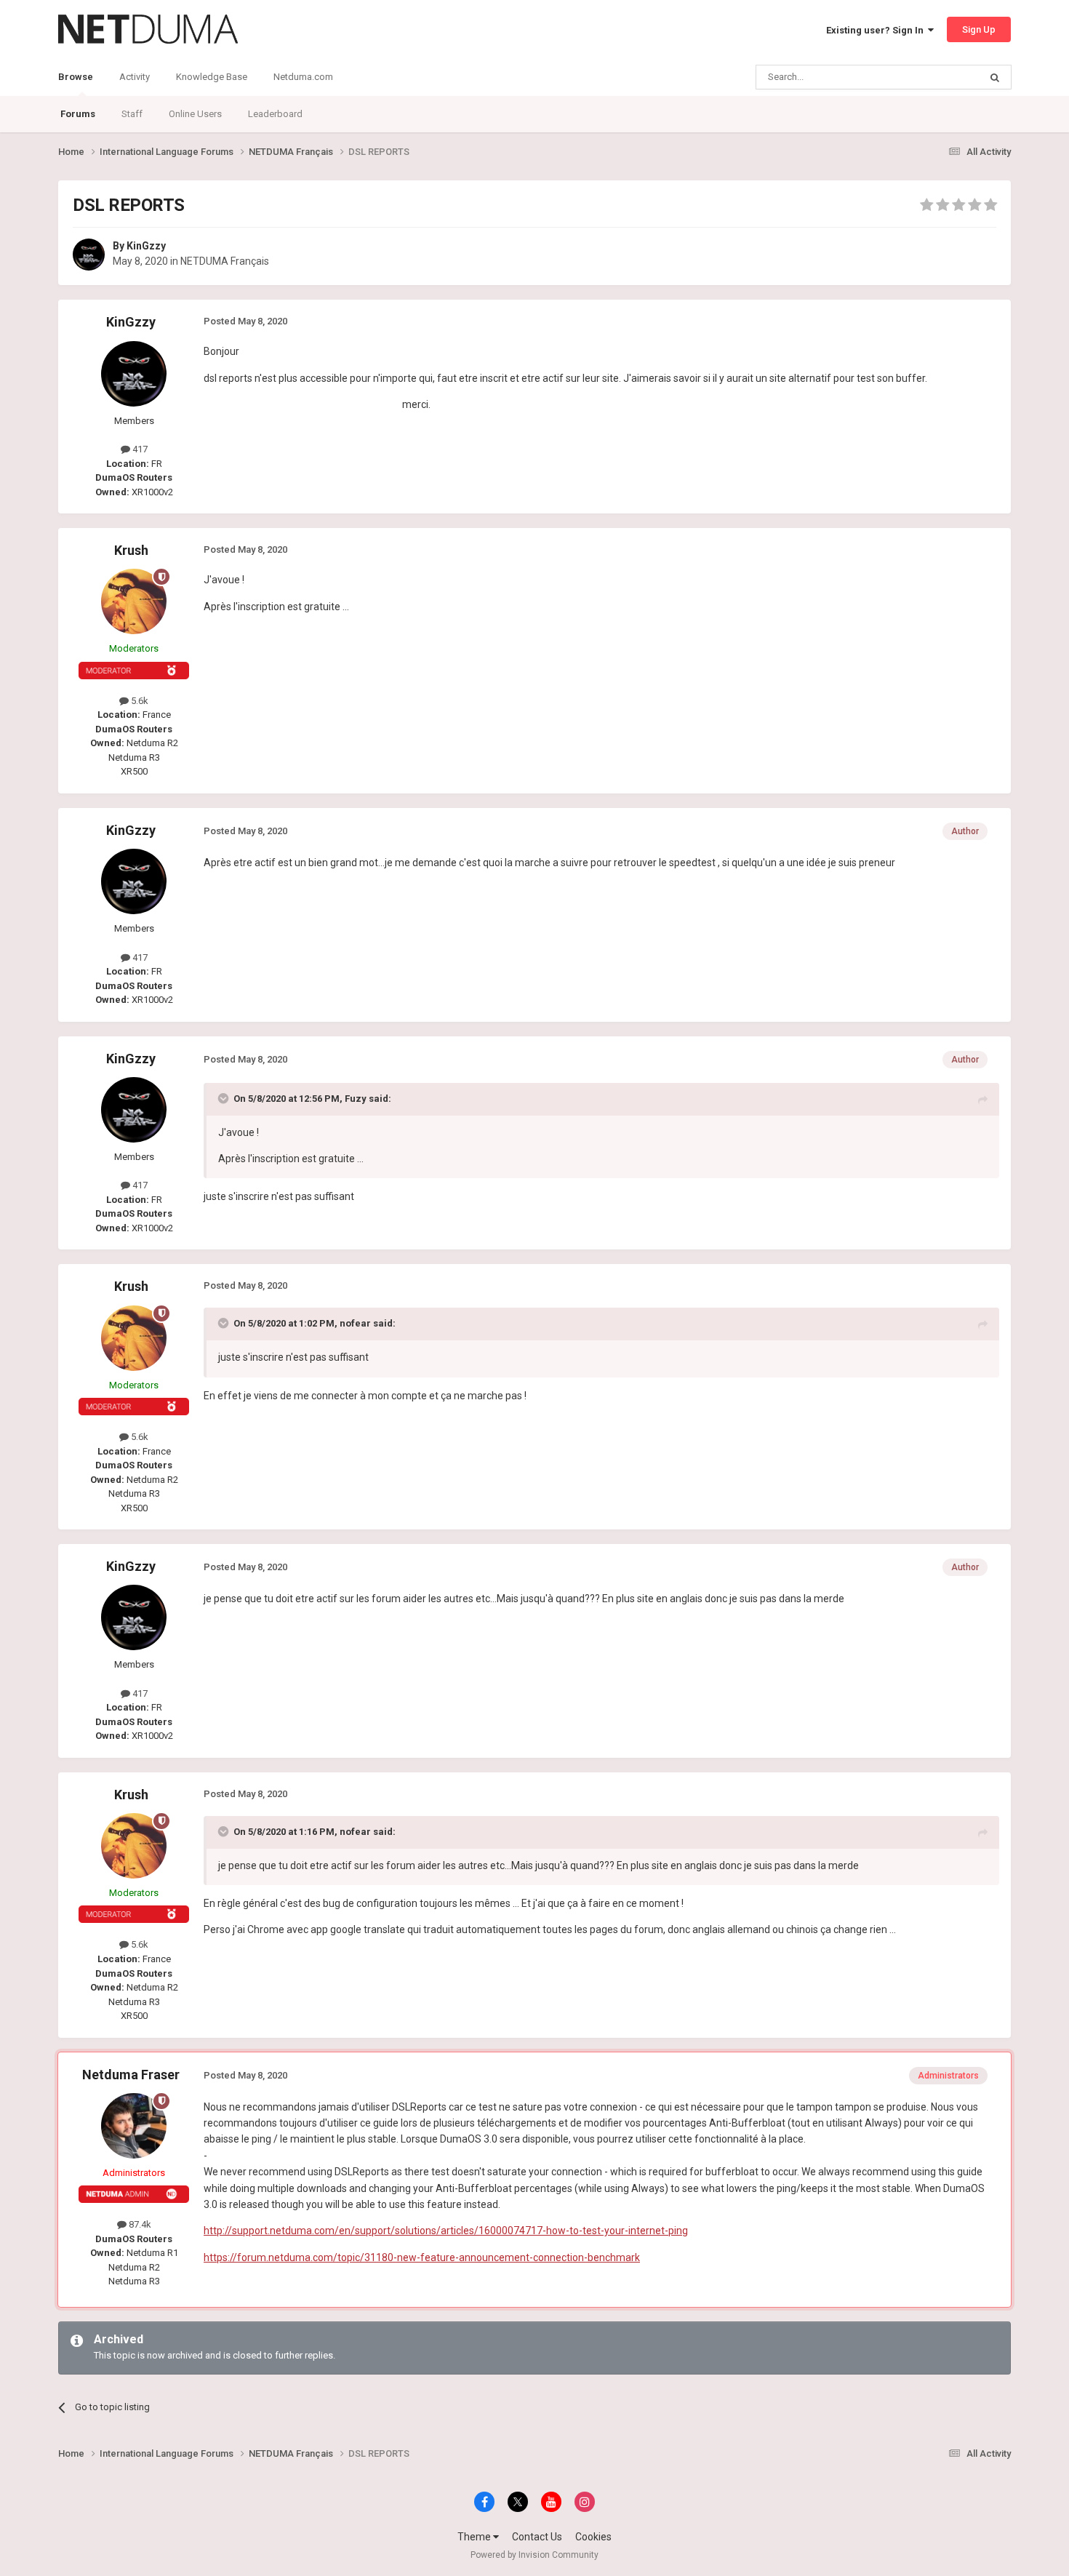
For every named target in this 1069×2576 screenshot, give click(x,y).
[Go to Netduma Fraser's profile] (134, 2126)
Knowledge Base (212, 77)
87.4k (139, 2224)
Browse (76, 77)
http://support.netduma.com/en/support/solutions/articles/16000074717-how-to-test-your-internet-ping (446, 2231)
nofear (355, 1323)
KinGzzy (146, 246)
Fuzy (356, 1099)
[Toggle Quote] (225, 1098)
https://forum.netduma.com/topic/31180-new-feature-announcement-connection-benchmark (422, 2257)
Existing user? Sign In (877, 30)
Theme (475, 2537)
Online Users (195, 114)
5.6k (139, 701)
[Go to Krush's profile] (134, 601)
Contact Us (537, 2537)
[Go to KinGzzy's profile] (89, 255)
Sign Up (979, 29)
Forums (78, 114)
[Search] (995, 77)
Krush (131, 550)
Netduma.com (303, 77)
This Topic (939, 77)
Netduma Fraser (131, 2075)
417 (139, 449)
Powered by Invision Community (534, 2555)
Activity (135, 77)
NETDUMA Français (225, 261)
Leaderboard (275, 114)
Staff (132, 114)
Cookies (593, 2537)
